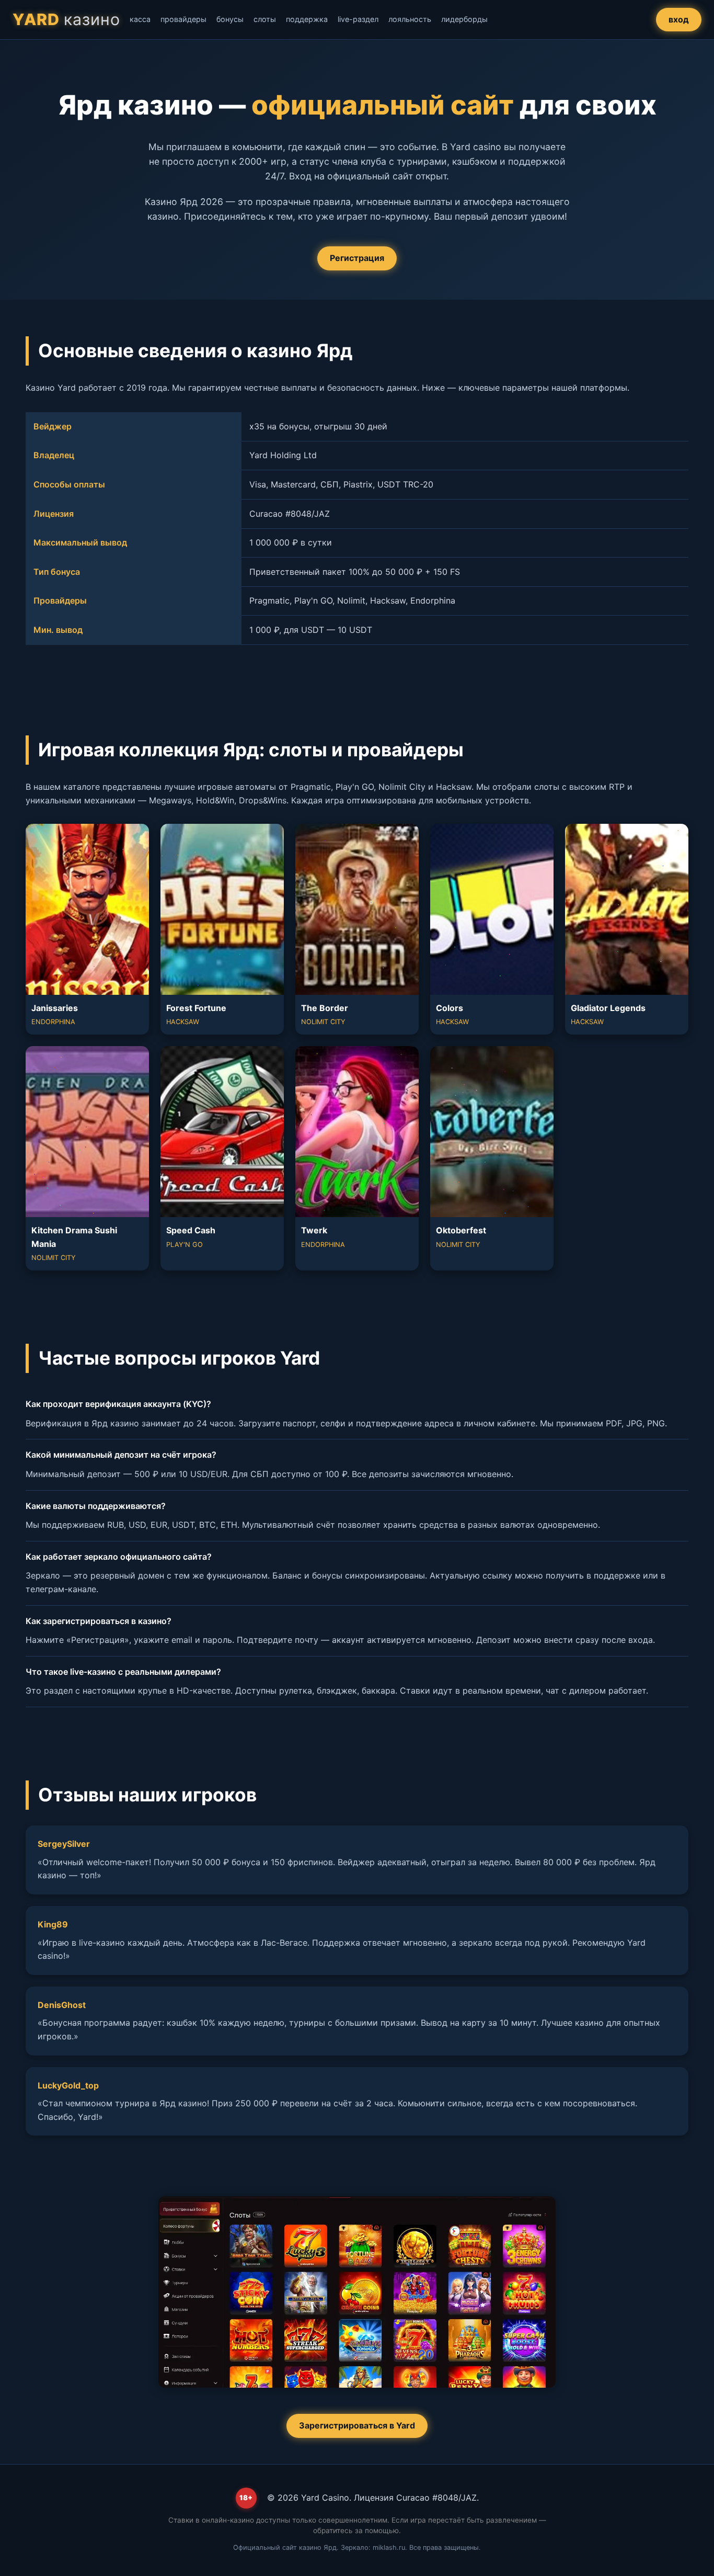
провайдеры (183, 19)
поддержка (307, 19)
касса (140, 19)
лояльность (410, 19)
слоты (265, 19)
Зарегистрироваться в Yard (357, 2425)
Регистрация (357, 258)
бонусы (230, 19)
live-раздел (358, 19)
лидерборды (464, 19)
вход (679, 19)
